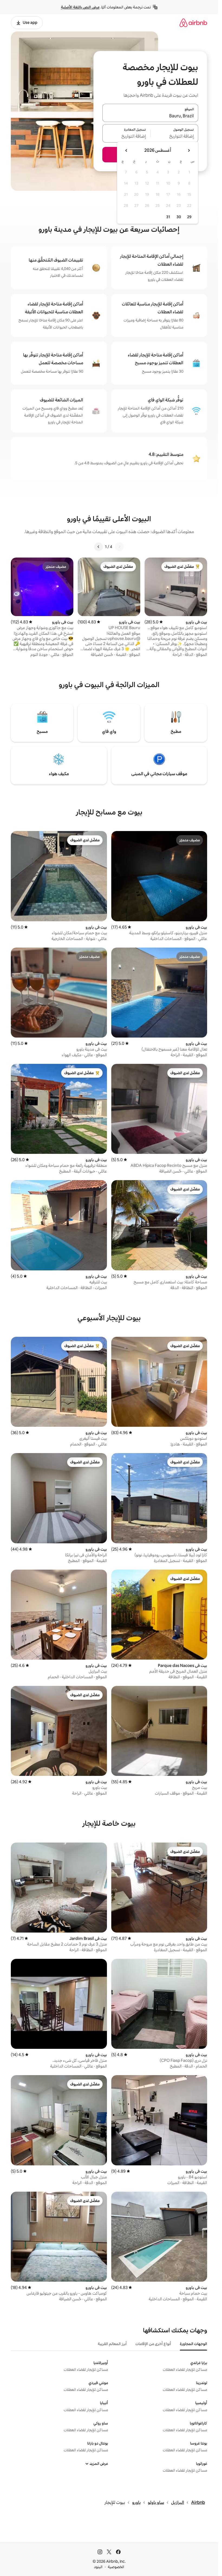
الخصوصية (116, 2567)
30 (179, 217)
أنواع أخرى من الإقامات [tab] (153, 2344)
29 (189, 217)
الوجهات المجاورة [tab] (193, 2344)
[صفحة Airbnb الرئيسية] (193, 23)
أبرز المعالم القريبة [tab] (112, 2344)
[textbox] (174, 137)
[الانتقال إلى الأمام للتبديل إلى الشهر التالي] (126, 150)
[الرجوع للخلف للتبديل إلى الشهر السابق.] (189, 150)
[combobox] (150, 116)
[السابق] (119, 547)
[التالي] (99, 547)
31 (168, 217)
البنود (98, 2567)
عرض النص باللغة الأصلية (80, 7)
